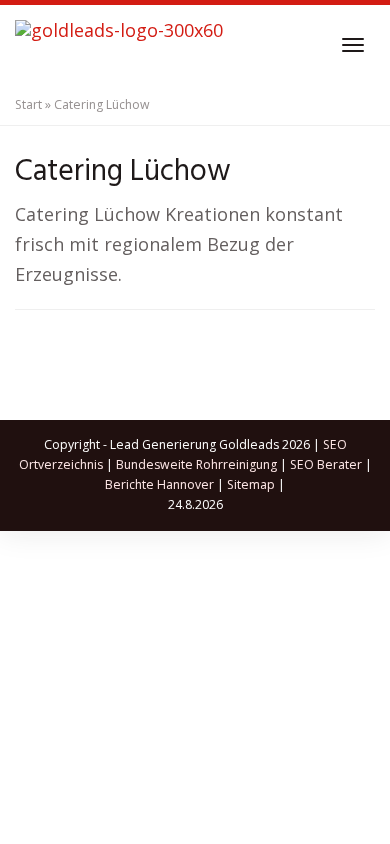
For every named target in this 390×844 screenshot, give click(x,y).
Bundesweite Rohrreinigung (196, 464)
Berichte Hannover (159, 484)
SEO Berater (326, 464)
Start (28, 104)
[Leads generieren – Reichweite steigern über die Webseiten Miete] (119, 45)
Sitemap (251, 484)
